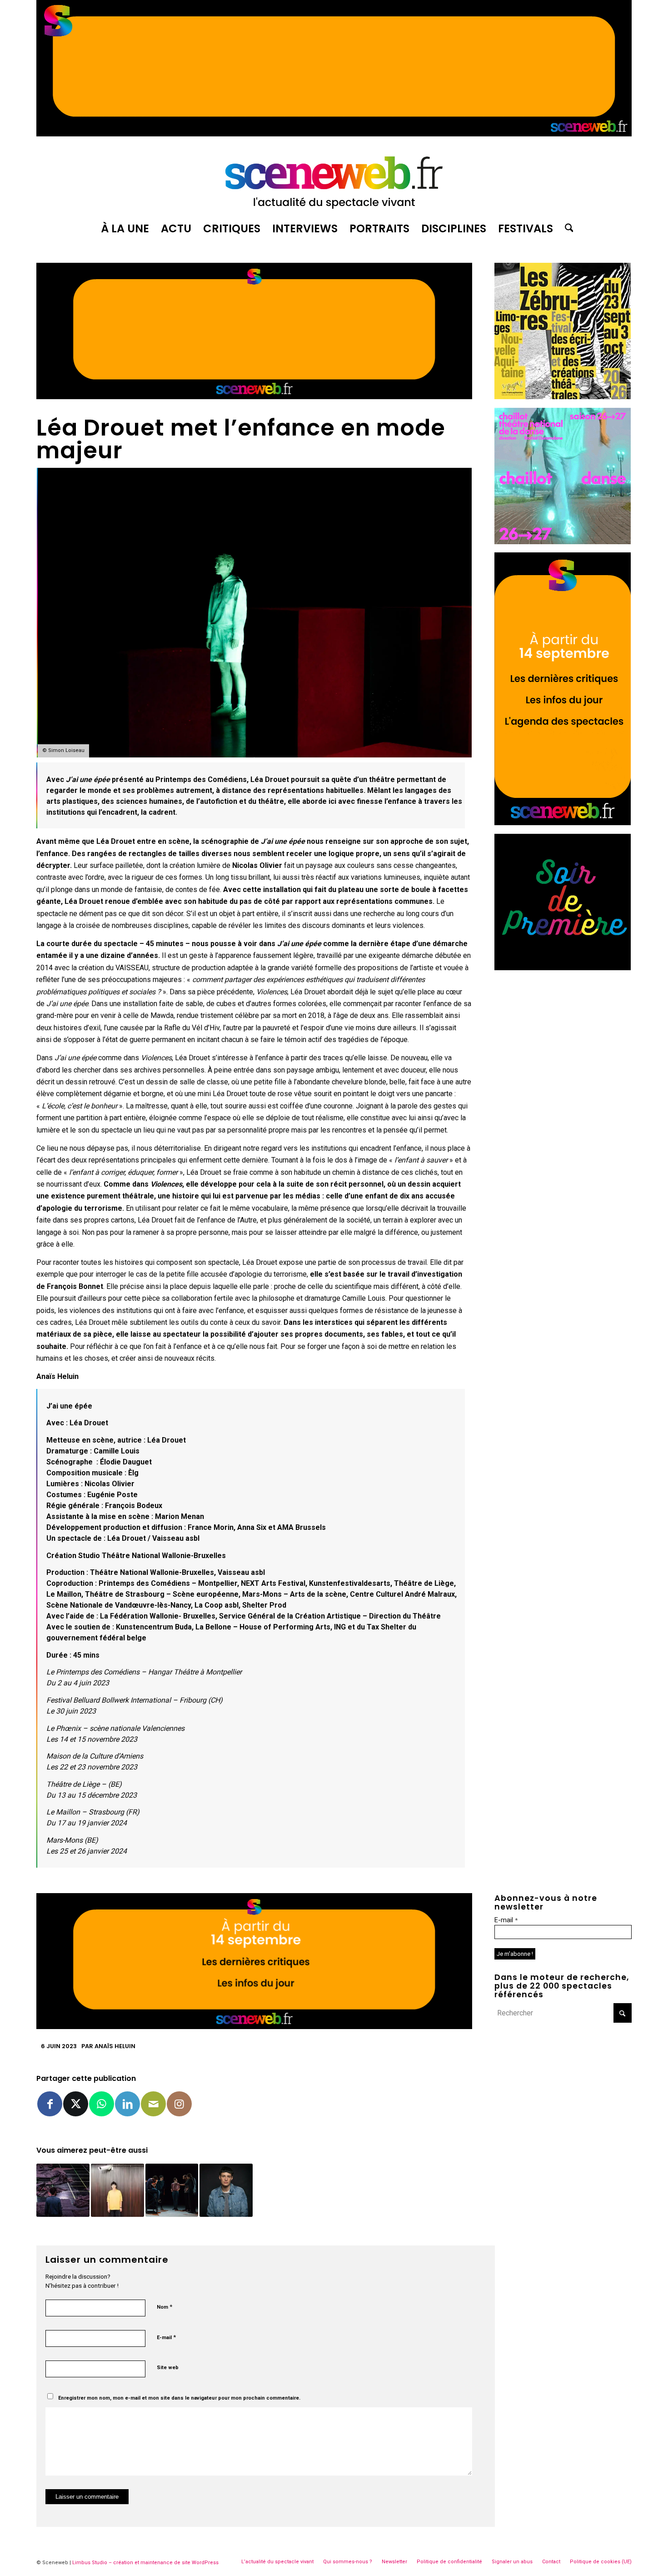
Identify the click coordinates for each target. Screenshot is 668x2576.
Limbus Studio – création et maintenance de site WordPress (145, 2563)
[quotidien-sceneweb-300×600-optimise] (563, 823)
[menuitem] (125, 229)
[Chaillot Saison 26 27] (563, 542)
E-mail (166, 2337)
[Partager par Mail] (153, 2104)
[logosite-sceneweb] (334, 179)
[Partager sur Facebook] (50, 2104)
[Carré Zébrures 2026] (563, 397)
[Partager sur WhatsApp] (102, 2104)
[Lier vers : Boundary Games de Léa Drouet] (63, 2190)
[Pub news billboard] (334, 134)
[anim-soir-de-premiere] (563, 968)
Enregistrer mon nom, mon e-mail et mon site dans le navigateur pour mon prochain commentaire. (179, 2398)
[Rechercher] (566, 229)
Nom (165, 2307)
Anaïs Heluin (115, 2046)
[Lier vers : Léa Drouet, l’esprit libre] (226, 2190)
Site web (168, 2368)
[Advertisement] (563, 1035)
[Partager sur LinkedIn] (127, 2104)
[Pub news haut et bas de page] (254, 397)
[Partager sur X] (76, 2104)
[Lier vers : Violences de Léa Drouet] (117, 2190)
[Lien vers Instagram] (179, 2104)
